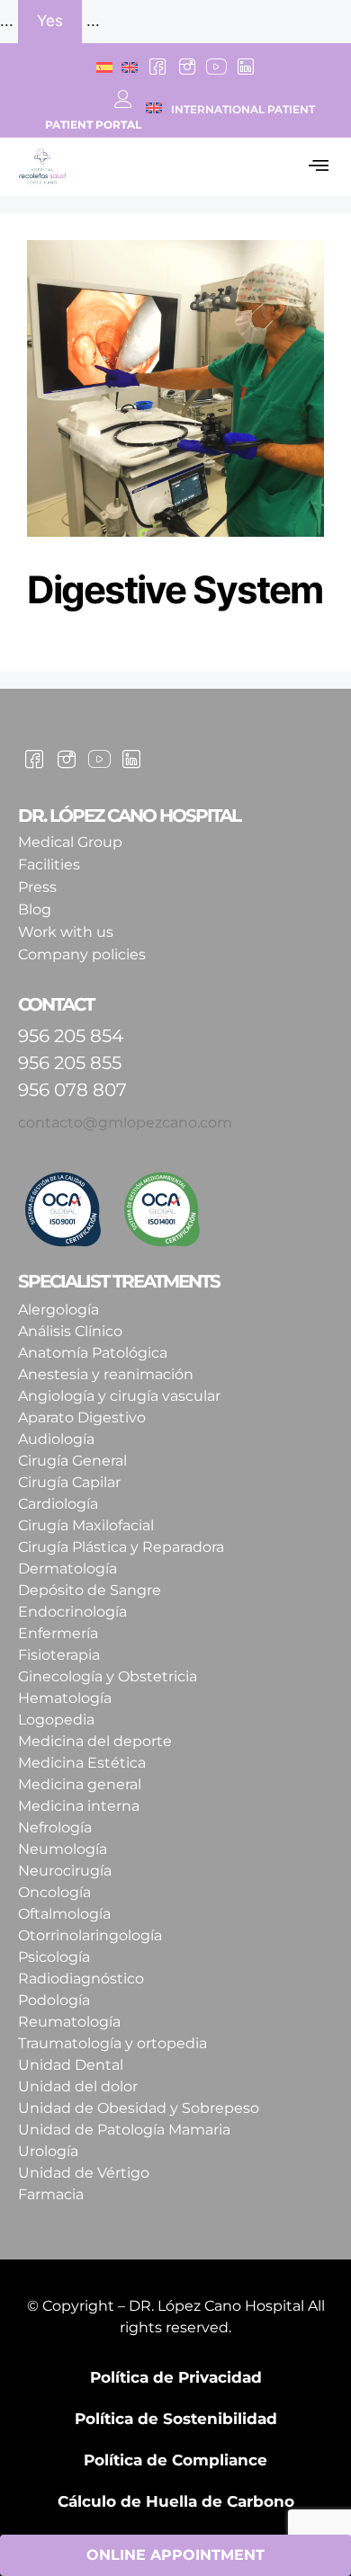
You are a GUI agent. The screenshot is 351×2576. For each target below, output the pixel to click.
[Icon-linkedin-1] (245, 67)
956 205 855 (70, 1063)
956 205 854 (71, 1036)
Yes (50, 21)
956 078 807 (72, 1090)
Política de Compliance (175, 2460)
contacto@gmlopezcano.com (125, 1123)
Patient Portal (93, 125)
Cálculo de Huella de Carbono (176, 2501)
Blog (35, 909)
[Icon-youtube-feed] (216, 67)
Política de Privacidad (176, 2377)
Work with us (66, 932)
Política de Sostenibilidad (176, 2419)
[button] (318, 166)
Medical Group (70, 842)
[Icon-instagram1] (187, 67)
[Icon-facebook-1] (157, 67)
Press (37, 887)
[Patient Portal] (123, 99)
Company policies (82, 954)
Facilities (49, 865)
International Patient (243, 109)
